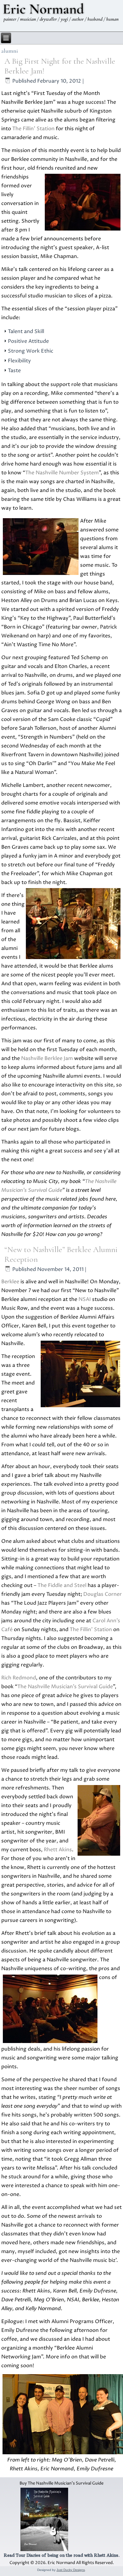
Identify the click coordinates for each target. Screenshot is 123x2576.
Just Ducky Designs (71, 2570)
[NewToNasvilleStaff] (61, 2414)
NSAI (85, 1299)
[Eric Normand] (61, 14)
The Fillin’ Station (33, 129)
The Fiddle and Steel (62, 1585)
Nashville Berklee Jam (47, 1058)
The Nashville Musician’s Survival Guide (65, 1687)
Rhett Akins (58, 1850)
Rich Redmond (19, 1678)
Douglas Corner (102, 1594)
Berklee (10, 1282)
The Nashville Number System (62, 473)
